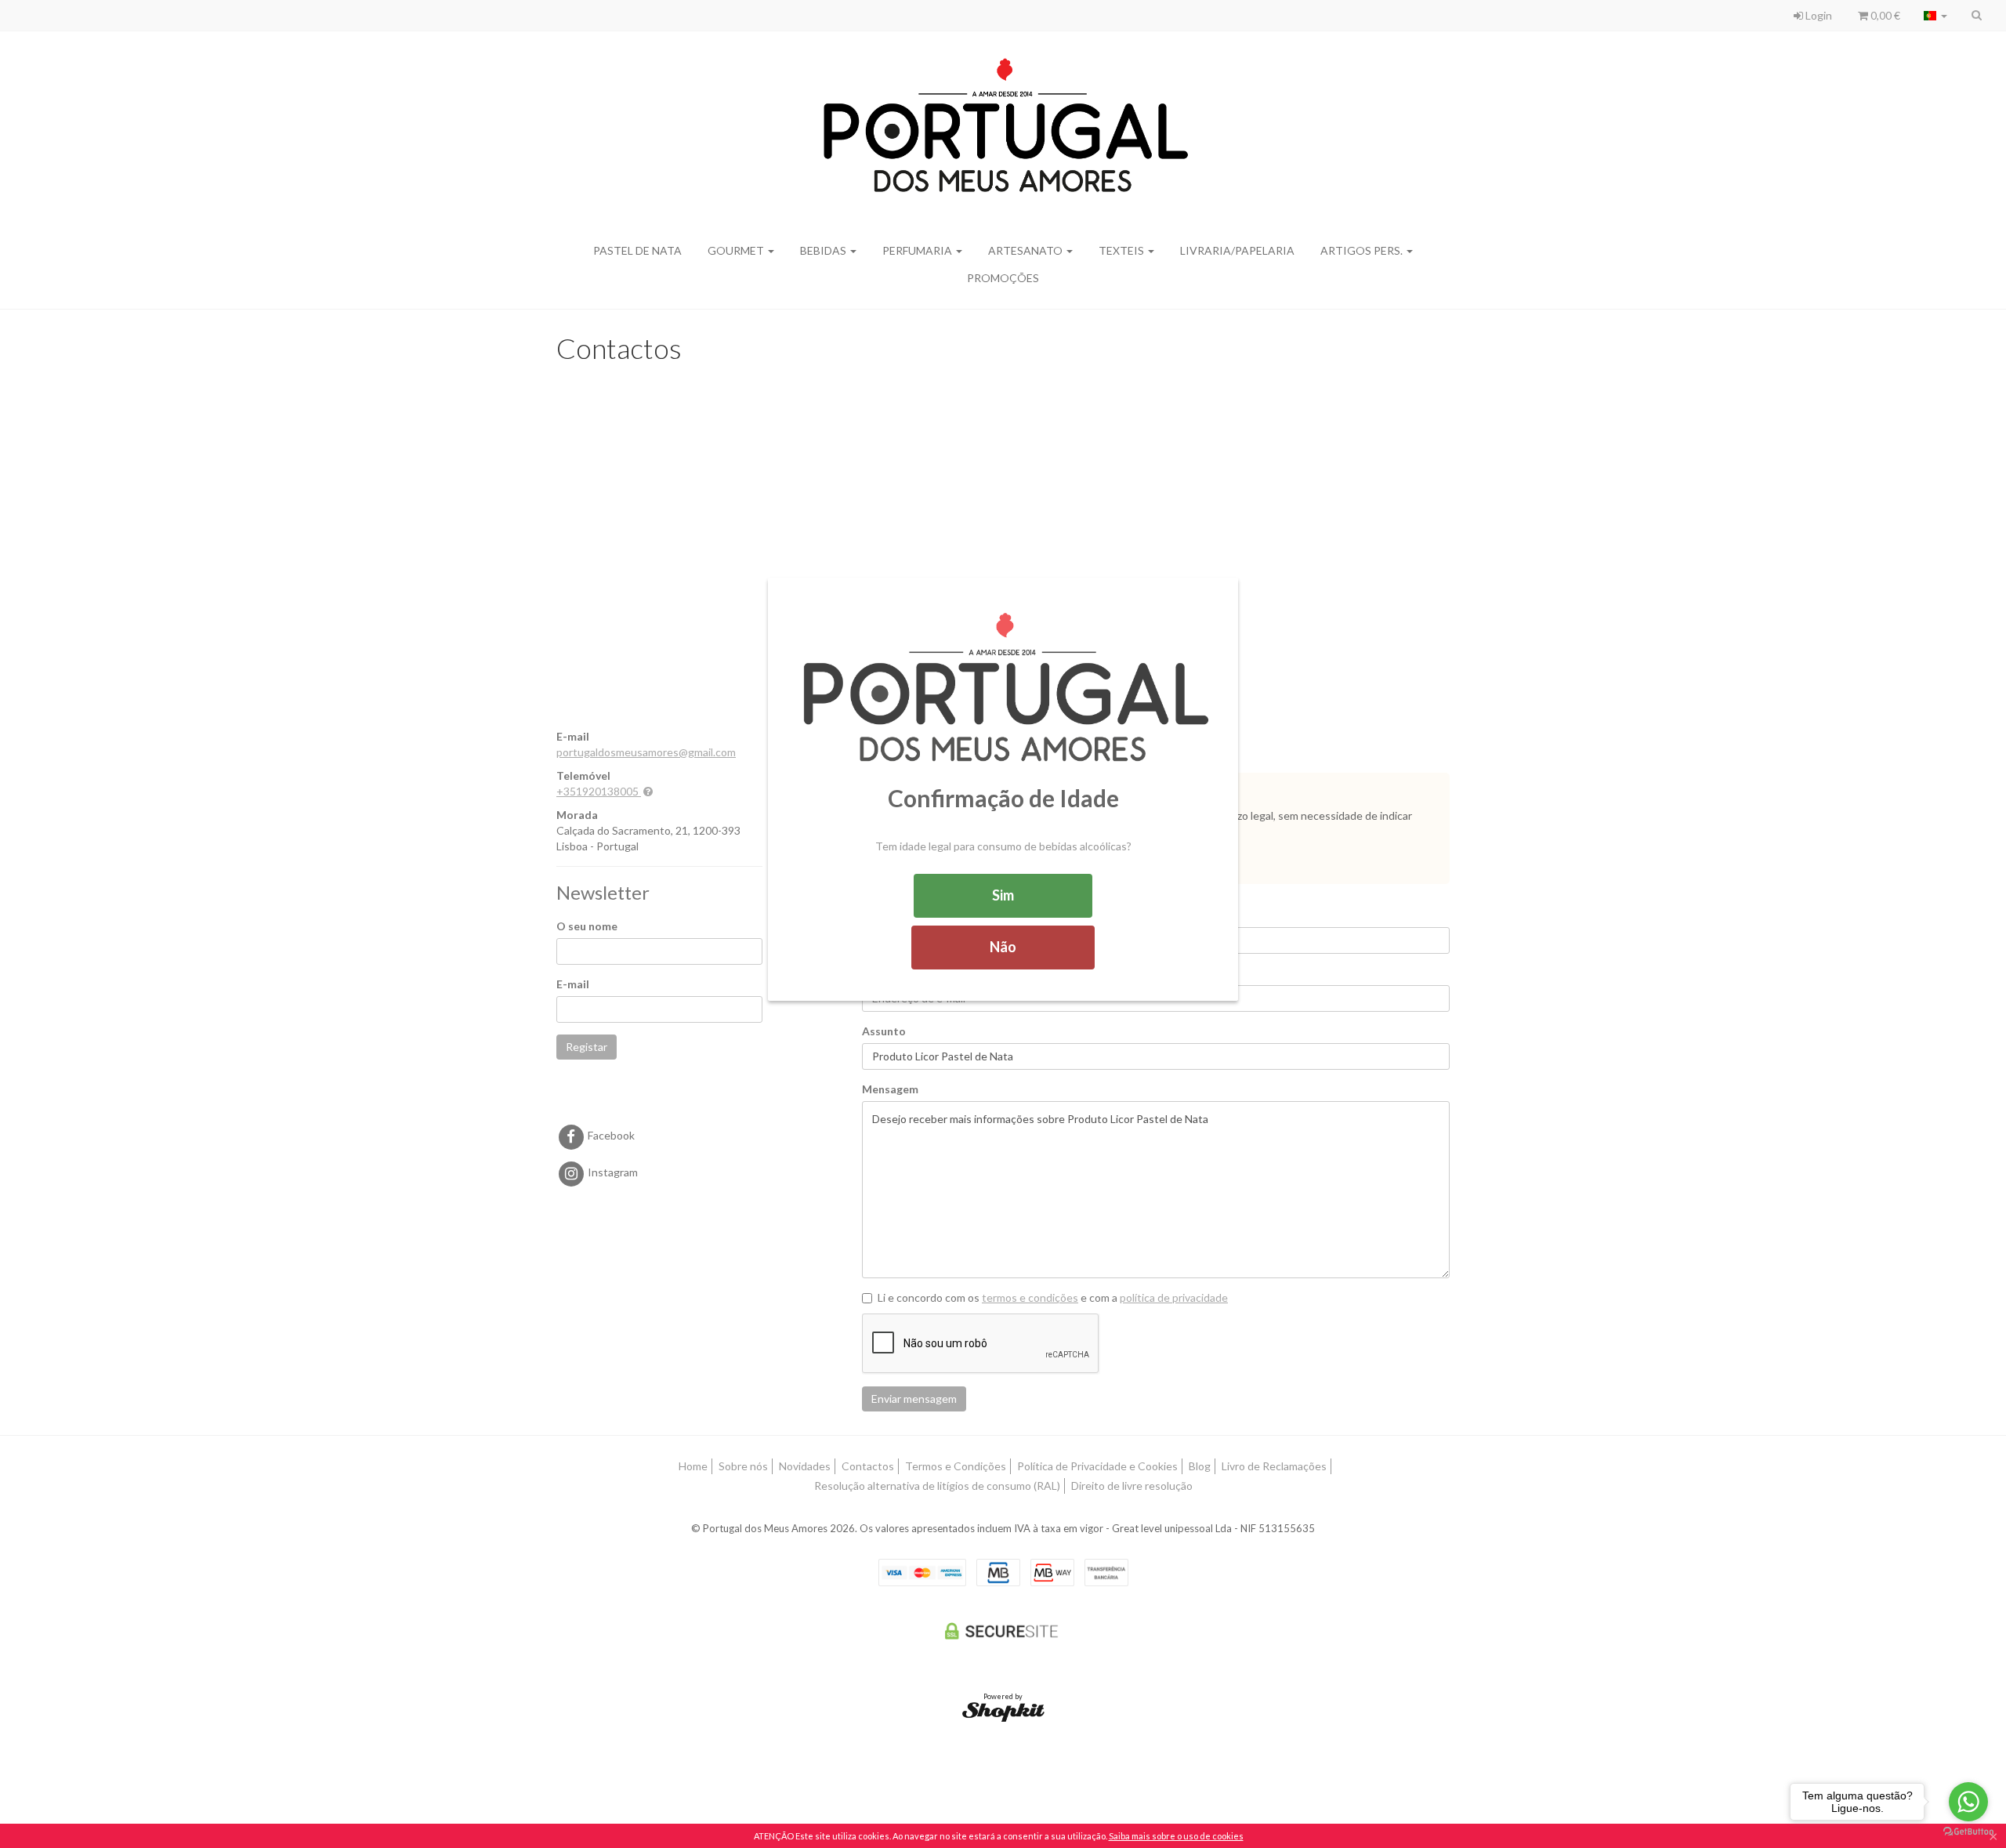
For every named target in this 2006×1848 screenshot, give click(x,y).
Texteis (1122, 250)
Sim (1003, 895)
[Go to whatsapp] (1968, 1802)
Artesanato (1027, 250)
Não (1003, 947)
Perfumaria (918, 250)
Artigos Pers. (1363, 250)
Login (1818, 15)
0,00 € (1884, 15)
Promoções (1003, 278)
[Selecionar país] (1935, 16)
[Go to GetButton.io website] (1968, 1832)
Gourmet (737, 250)
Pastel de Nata (637, 250)
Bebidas (824, 250)
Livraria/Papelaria (1237, 250)
